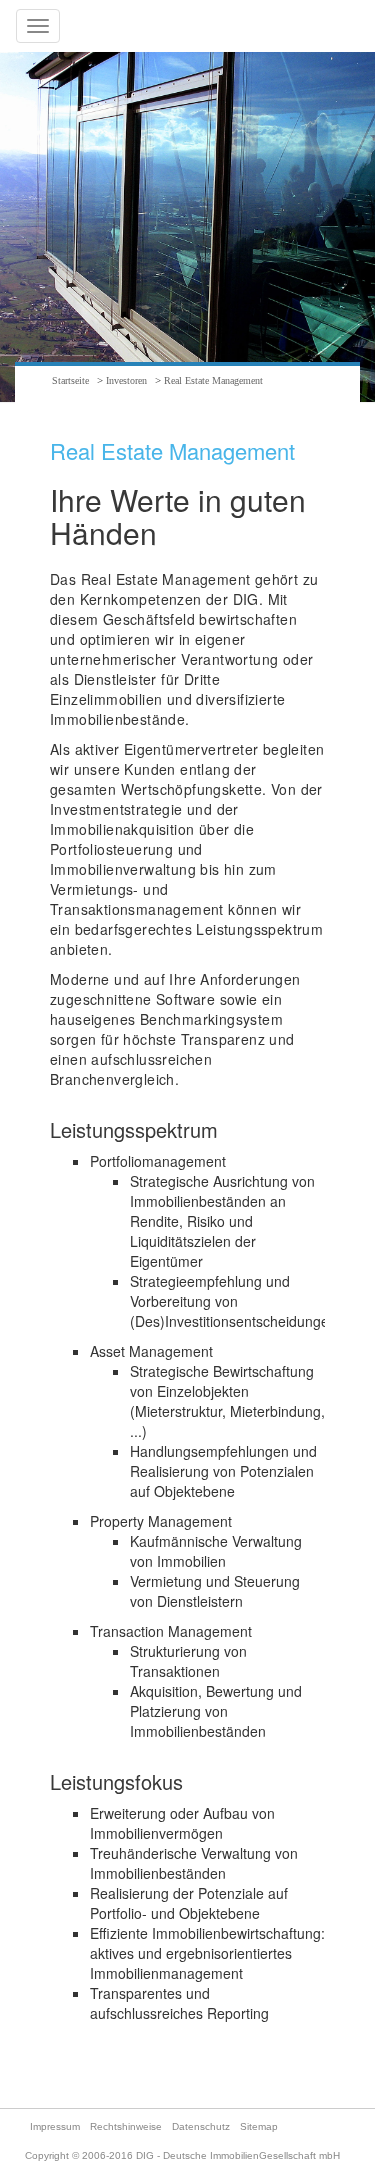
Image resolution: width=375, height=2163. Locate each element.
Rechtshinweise (126, 2126)
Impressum (55, 2126)
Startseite (70, 380)
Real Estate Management (213, 380)
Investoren (126, 380)
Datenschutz (201, 2126)
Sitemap (259, 2126)
